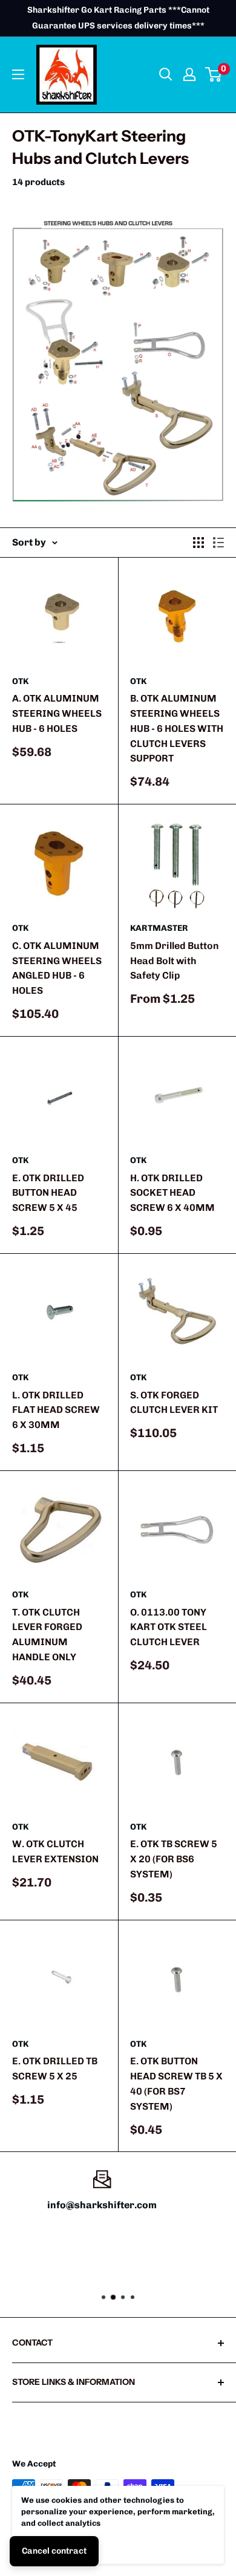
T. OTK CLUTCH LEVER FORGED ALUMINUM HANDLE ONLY (47, 1635)
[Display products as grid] (198, 543)
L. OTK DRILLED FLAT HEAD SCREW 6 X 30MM (56, 1410)
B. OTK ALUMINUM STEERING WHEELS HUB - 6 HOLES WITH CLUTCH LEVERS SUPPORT (177, 728)
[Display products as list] (218, 543)
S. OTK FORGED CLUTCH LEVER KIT (174, 1403)
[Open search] (166, 74)
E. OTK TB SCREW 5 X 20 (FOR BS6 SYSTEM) (174, 1859)
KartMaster (159, 928)
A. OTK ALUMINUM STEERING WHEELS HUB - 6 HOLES (57, 713)
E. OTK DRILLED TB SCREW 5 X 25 (55, 2069)
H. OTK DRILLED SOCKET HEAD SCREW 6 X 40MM (172, 1193)
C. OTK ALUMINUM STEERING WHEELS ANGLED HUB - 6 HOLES (57, 968)
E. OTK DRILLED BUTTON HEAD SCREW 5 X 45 (48, 1193)
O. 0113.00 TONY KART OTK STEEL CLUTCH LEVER (169, 1627)
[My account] (189, 74)
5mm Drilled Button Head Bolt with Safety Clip (175, 961)
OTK (20, 681)
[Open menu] (18, 74)
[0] (214, 74)
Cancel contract (54, 2551)
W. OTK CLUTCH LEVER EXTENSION (55, 1851)
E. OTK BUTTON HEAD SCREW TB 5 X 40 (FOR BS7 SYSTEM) (176, 2083)
